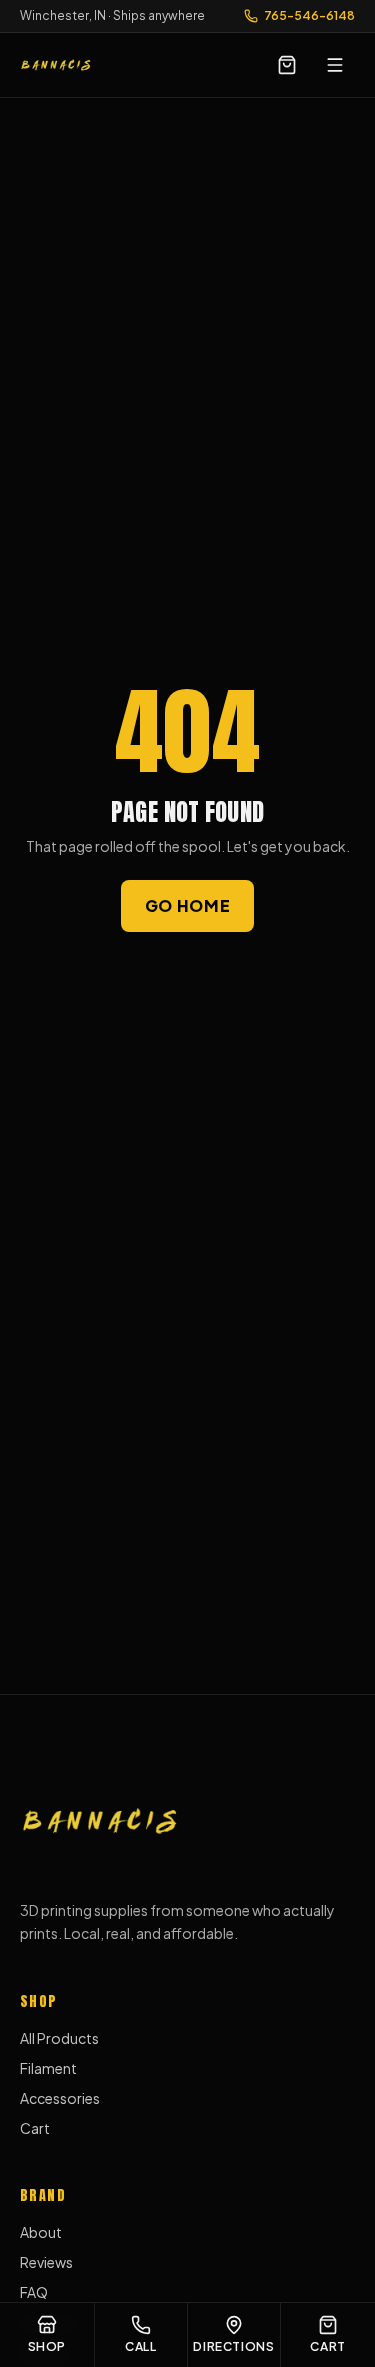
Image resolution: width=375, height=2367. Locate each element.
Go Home (187, 905)
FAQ (34, 2292)
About (41, 2232)
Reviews (46, 2262)
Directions (233, 2346)
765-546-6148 (309, 15)
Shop (47, 2346)
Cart (35, 2128)
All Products (59, 2038)
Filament (48, 2068)
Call (140, 2346)
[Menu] (335, 65)
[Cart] (287, 65)
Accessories (60, 2098)
